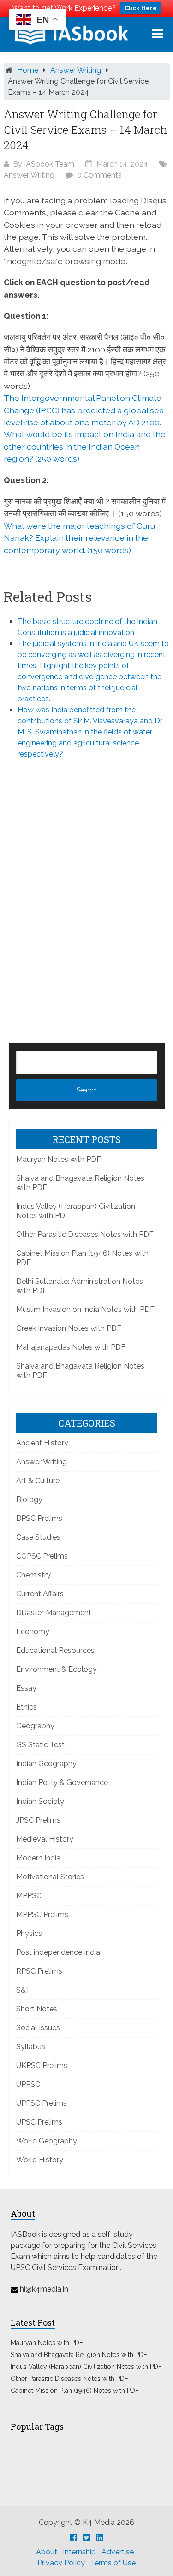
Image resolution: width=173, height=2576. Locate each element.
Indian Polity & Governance (62, 1782)
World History (40, 2160)
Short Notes (37, 2009)
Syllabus (31, 2047)
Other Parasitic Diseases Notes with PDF (85, 1234)
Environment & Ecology (57, 1669)
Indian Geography (46, 1764)
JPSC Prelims (38, 1820)
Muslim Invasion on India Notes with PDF (85, 1309)
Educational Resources (55, 1650)
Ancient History (42, 1443)
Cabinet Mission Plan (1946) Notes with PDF (75, 2391)
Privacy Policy (61, 2563)
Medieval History (45, 1839)
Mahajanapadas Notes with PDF (71, 1347)
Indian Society (40, 1801)
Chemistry (33, 1575)
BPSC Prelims (39, 1518)
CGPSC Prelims (42, 1556)
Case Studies (38, 1537)
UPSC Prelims (39, 2122)
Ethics (27, 1707)
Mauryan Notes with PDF (59, 1159)
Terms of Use (113, 2563)
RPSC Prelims (39, 1971)
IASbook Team (49, 164)
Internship (79, 2552)
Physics (29, 1933)
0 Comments (99, 175)
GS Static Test (40, 1745)
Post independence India (58, 1952)
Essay (26, 1688)
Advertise (118, 2552)
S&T (23, 1990)
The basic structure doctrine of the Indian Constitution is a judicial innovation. (87, 627)
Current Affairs (40, 1594)
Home (28, 70)
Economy (33, 1632)
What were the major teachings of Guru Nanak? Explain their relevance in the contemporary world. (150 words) (79, 538)
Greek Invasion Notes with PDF (69, 1328)
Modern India (38, 1858)
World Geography (47, 2141)
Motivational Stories (50, 1877)
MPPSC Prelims (42, 1915)
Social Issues (38, 2028)
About (47, 2552)
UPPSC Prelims (42, 2103)
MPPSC (29, 1896)
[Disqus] (87, 886)
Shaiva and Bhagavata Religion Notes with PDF (79, 2355)
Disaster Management (54, 1613)
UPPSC (28, 2084)
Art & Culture (38, 1481)
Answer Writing (76, 70)
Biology (29, 1499)
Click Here (141, 8)
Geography (35, 1726)
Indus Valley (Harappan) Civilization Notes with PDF (86, 2367)
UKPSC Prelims (42, 2065)
